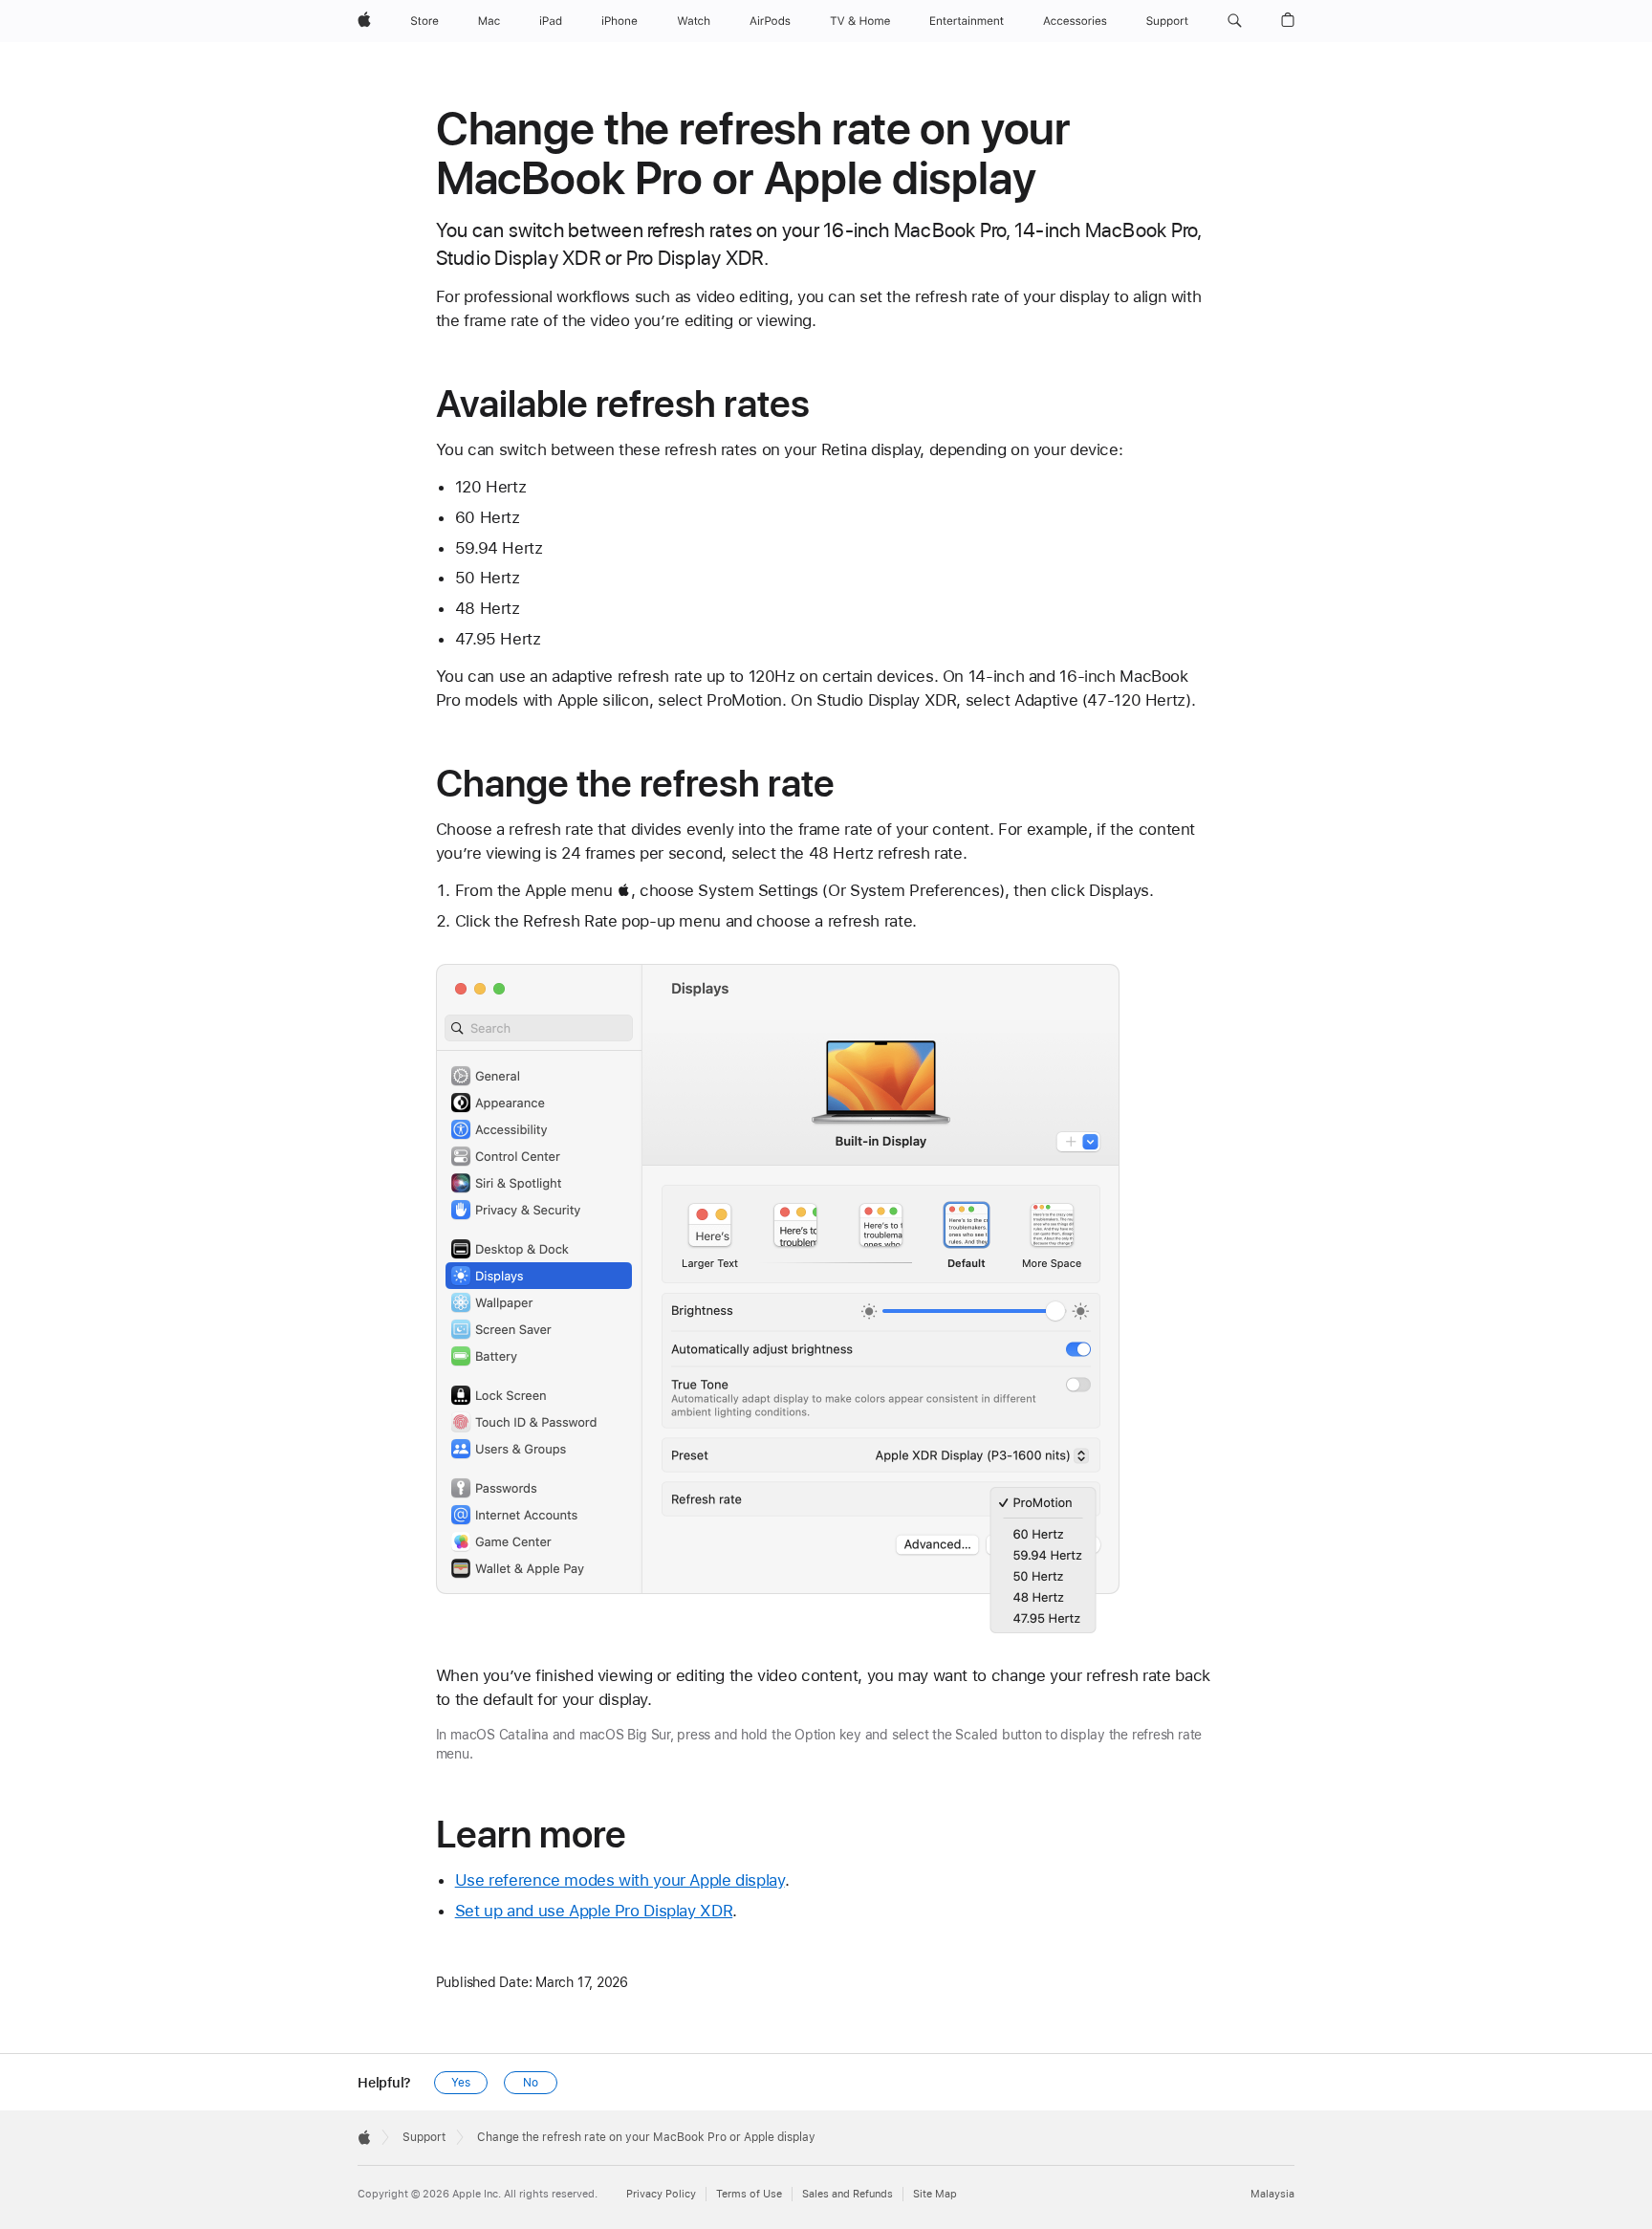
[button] (1235, 21)
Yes (461, 2083)
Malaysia (1272, 2194)
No (531, 2083)
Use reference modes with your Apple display (620, 1880)
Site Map (935, 2194)
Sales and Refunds (848, 2194)
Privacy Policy (661, 2194)
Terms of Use (749, 2194)
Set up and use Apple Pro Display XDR (594, 1911)
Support (424, 2137)
